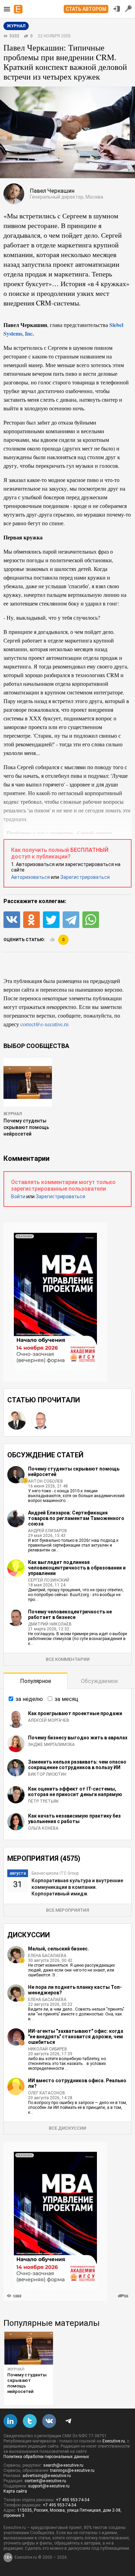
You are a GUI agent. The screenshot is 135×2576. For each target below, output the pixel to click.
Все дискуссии (67, 2128)
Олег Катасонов (47, 2093)
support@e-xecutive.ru (49, 2486)
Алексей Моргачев (49, 1720)
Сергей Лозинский (49, 1580)
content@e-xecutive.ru (45, 2481)
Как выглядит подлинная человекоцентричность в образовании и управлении (77, 1568)
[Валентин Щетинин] (17, 1420)
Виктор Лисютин (47, 1774)
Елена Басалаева (47, 1956)
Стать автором (86, 9)
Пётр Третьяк (43, 1801)
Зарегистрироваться (85, 877)
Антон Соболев (46, 1481)
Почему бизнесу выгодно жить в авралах (78, 1738)
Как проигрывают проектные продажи (75, 1713)
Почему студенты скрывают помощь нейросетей (26, 1127)
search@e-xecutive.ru (63, 2465)
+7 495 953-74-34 (73, 2500)
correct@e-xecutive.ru (44, 1024)
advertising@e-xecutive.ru (47, 2476)
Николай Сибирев (48, 2049)
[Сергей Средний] (40, 1420)
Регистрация (128, 9)
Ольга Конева (43, 1828)
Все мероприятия (67, 1910)
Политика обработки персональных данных (46, 2457)
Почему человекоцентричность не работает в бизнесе (70, 1614)
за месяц (66, 1699)
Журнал (13, 1114)
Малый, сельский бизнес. (58, 1949)
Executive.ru (114, 2441)
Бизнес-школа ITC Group (55, 1873)
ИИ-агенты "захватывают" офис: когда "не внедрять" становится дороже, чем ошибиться (76, 2037)
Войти (18, 1196)
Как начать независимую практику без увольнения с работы (74, 1819)
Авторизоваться (30, 877)
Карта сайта (15, 2491)
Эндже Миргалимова (51, 1745)
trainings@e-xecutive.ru (72, 2470)
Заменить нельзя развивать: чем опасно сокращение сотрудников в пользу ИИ (77, 1765)
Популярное (36, 1681)
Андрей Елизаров (48, 1531)
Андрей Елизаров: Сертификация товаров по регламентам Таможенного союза (76, 1518)
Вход (117, 9)
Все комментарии (68, 1659)
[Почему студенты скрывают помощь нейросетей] (29, 2348)
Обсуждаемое (100, 1681)
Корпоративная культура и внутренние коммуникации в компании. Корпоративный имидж (77, 1887)
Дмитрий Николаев (50, 1624)
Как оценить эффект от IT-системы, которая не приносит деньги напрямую (75, 1792)
